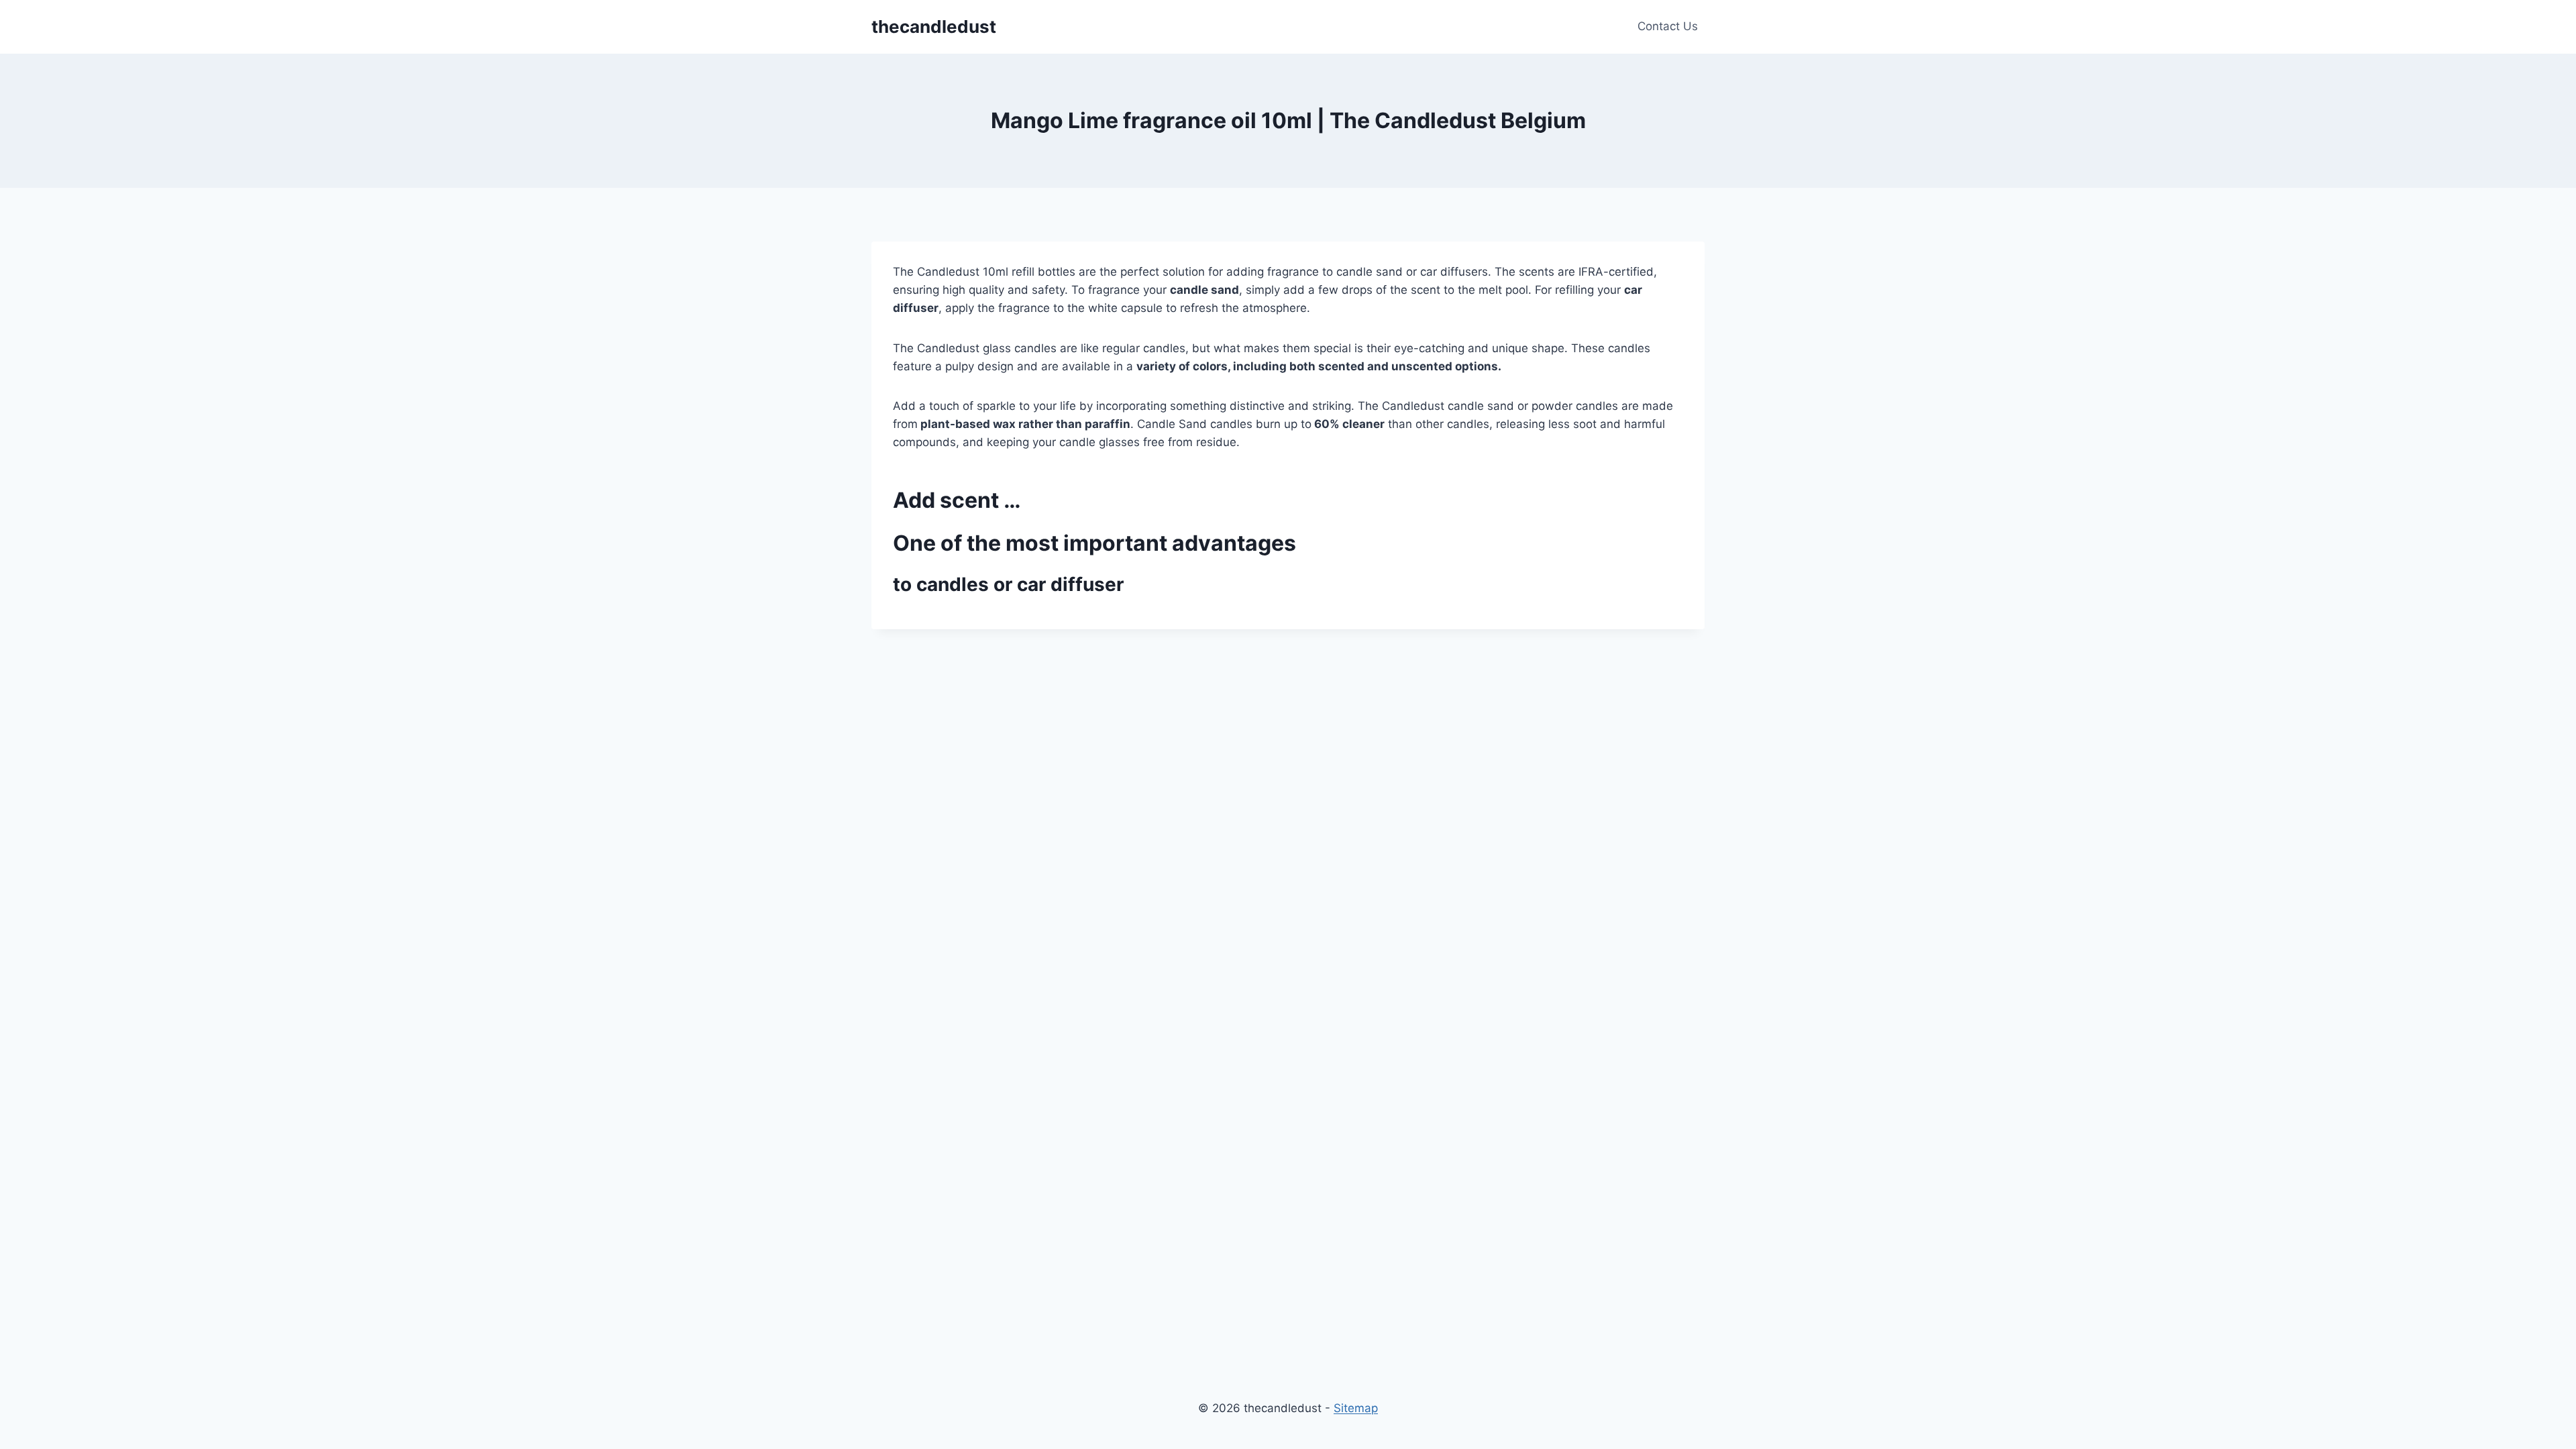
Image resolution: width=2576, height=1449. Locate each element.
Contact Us (1668, 26)
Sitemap (1356, 1408)
